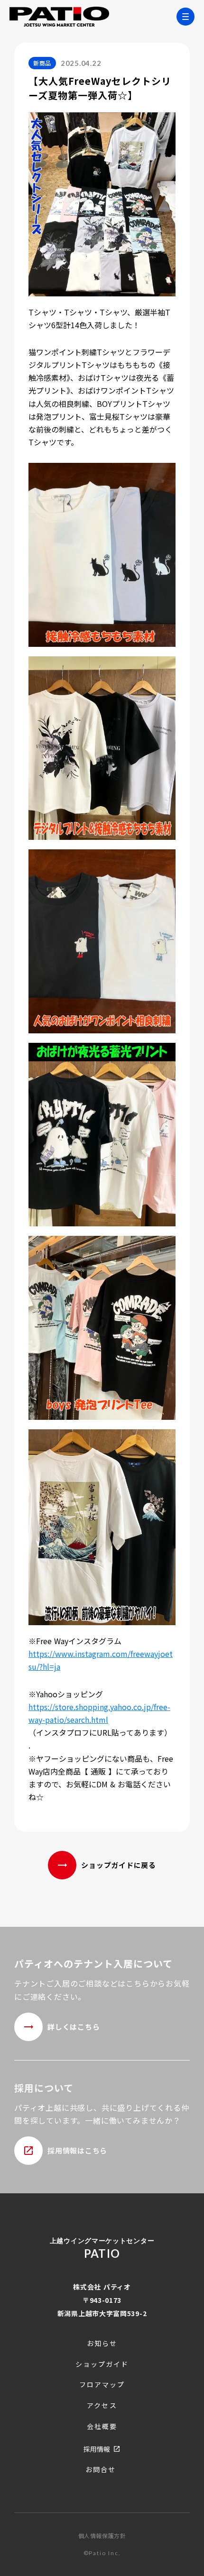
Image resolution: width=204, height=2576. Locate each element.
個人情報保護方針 (102, 2536)
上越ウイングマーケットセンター (102, 2240)
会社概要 (102, 2426)
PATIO (102, 2253)
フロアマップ (102, 2385)
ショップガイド (102, 2364)
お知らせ (102, 2343)
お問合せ (101, 2470)
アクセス (102, 2406)
